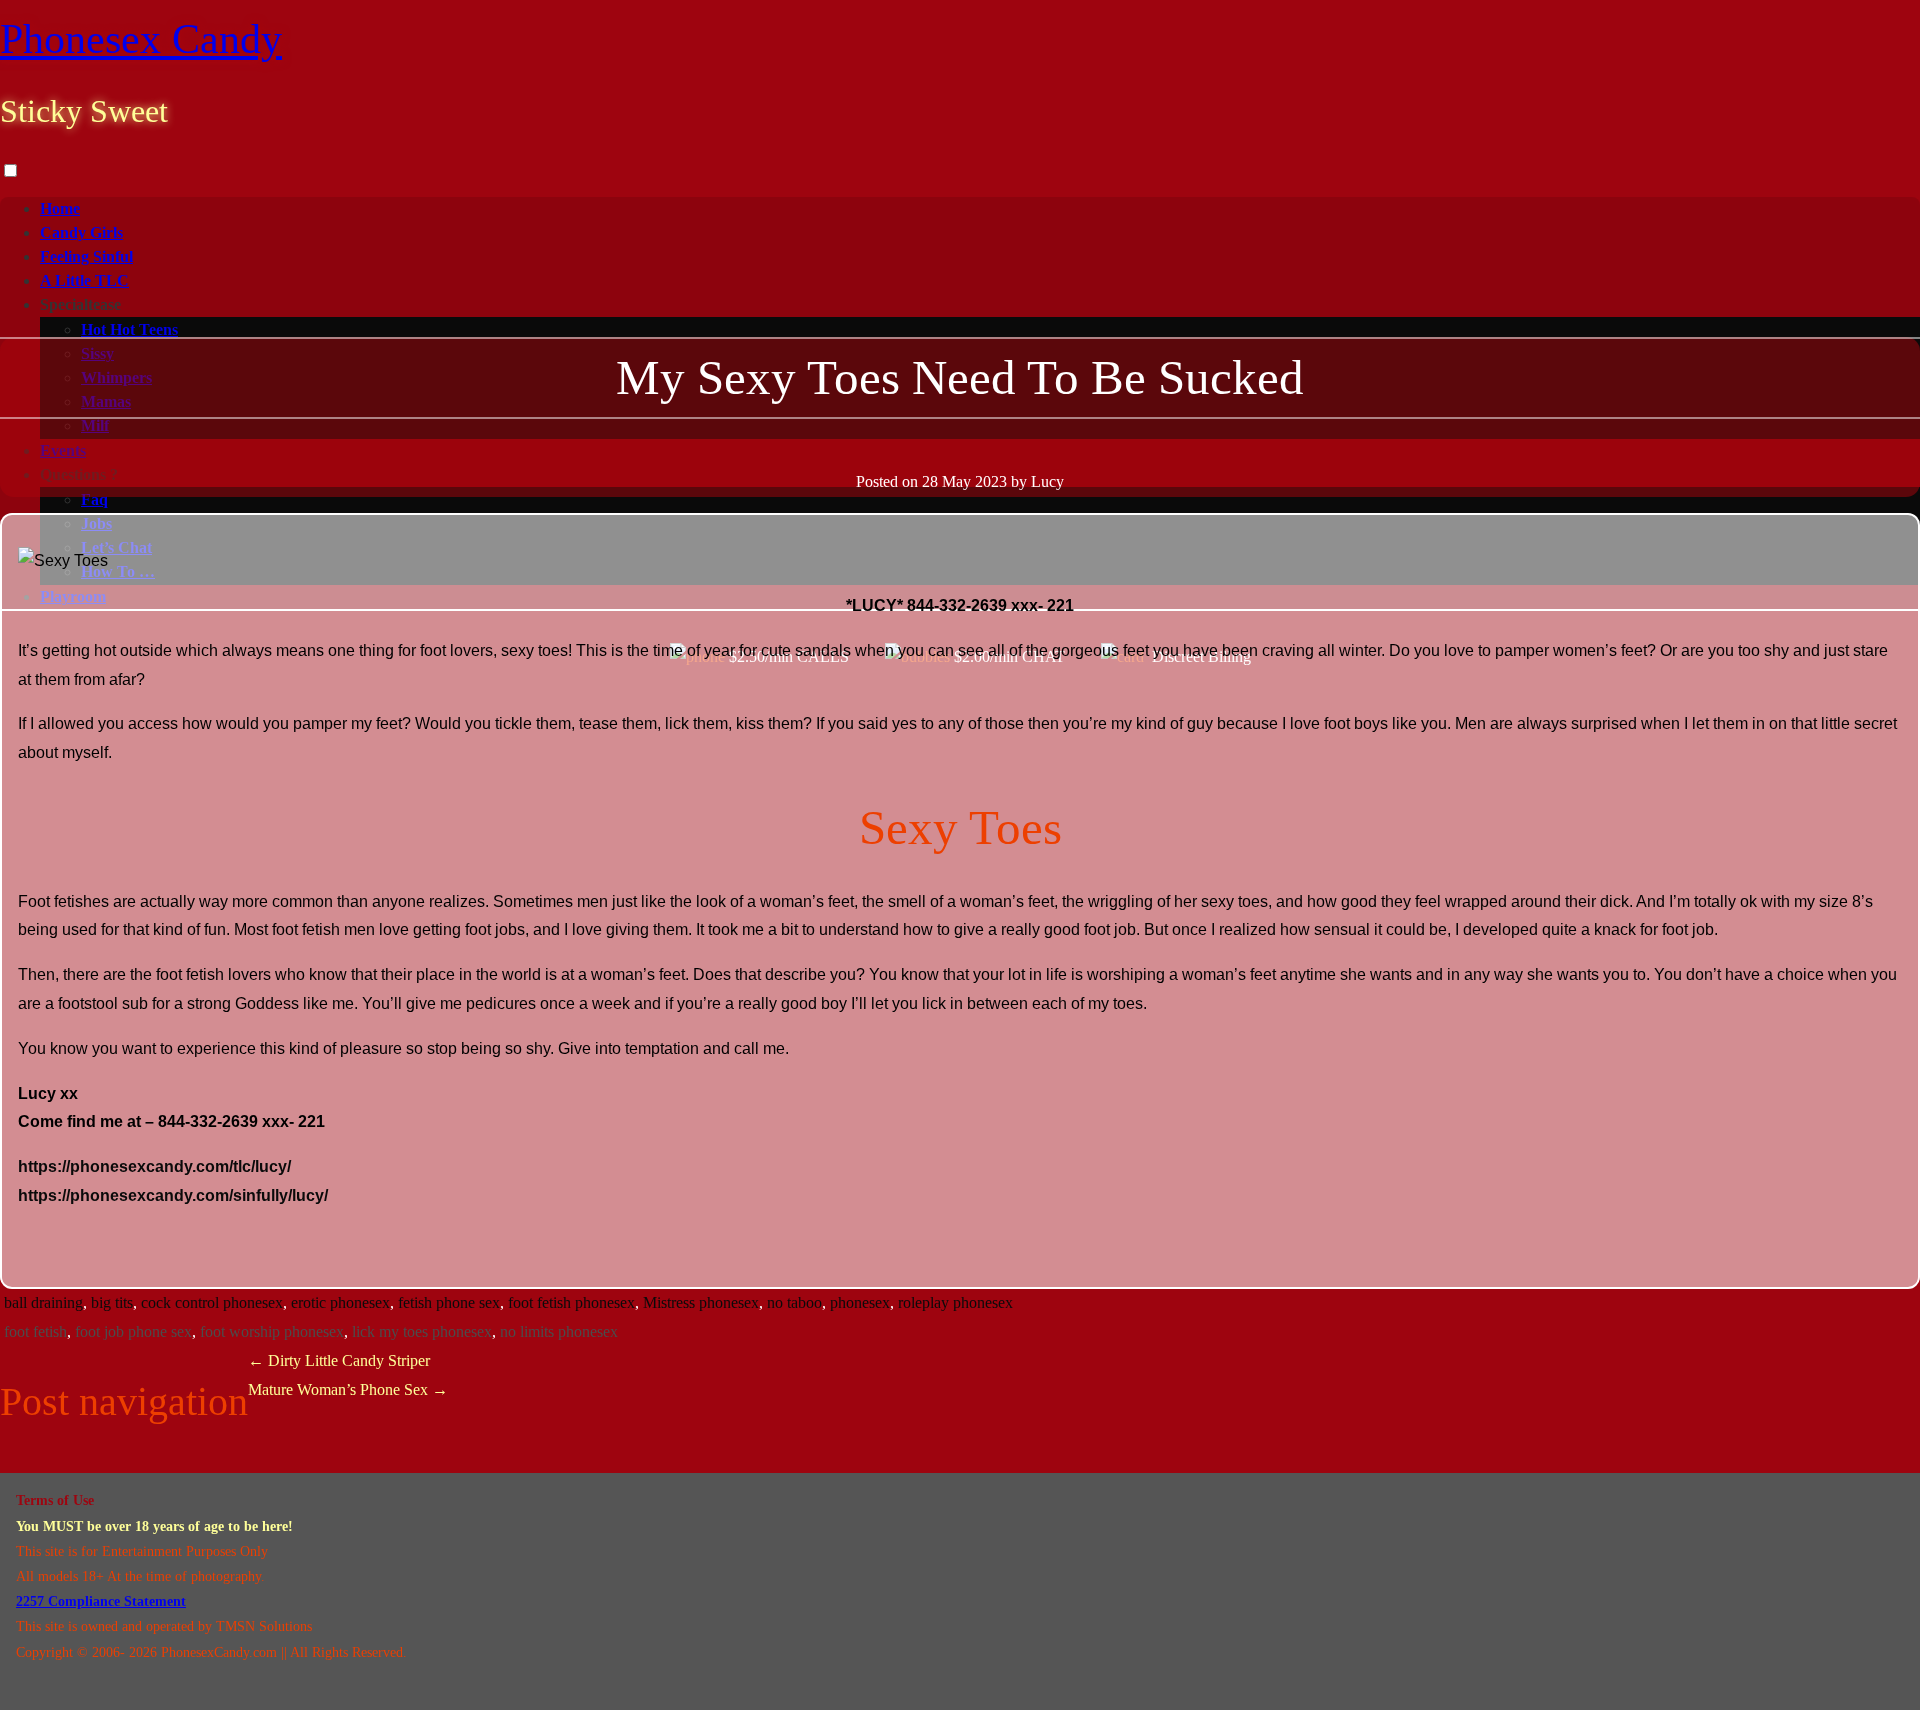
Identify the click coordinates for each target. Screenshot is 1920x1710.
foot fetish (35, 1331)
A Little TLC (84, 280)
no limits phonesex (559, 1331)
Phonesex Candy (141, 39)
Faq (94, 499)
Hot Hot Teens (129, 329)
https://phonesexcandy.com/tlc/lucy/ (154, 1166)
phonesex (860, 1302)
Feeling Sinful (86, 256)
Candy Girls (81, 232)
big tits (112, 1302)
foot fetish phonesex (571, 1302)
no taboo (794, 1302)
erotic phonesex (340, 1302)
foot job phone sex (133, 1331)
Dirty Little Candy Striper (339, 1360)
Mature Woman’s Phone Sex (348, 1389)
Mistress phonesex (701, 1302)
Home (60, 208)
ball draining (43, 1302)
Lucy (1047, 481)
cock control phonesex (212, 1302)
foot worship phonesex (272, 1331)
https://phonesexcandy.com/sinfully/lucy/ (173, 1195)
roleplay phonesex (955, 1302)
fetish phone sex (449, 1302)
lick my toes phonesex (422, 1331)
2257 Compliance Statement (101, 1601)
